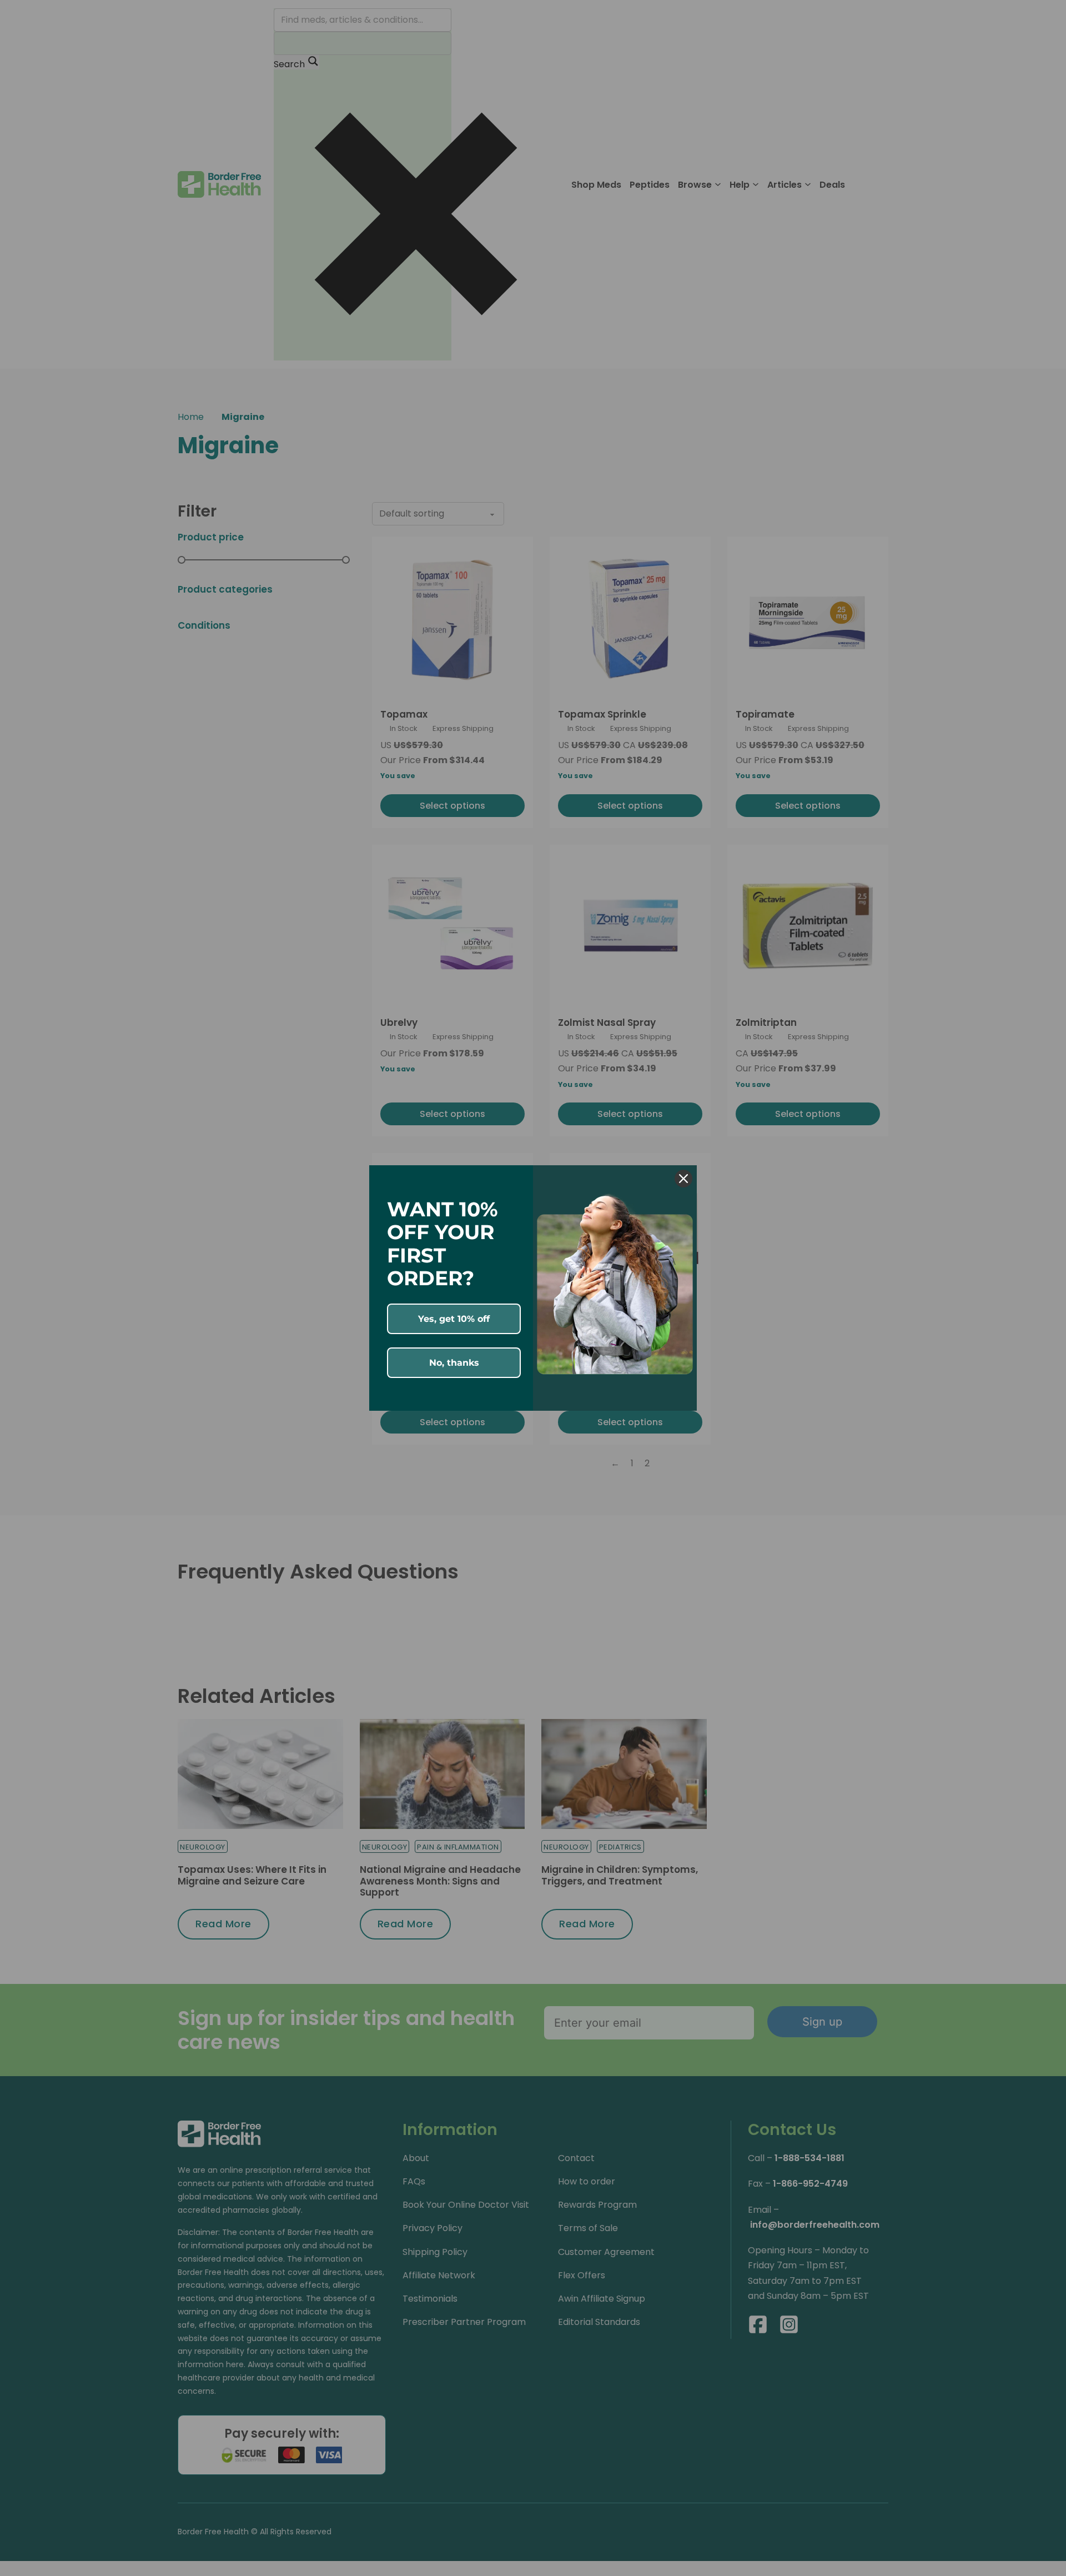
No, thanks (454, 1363)
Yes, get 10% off (454, 1319)
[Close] (683, 1179)
